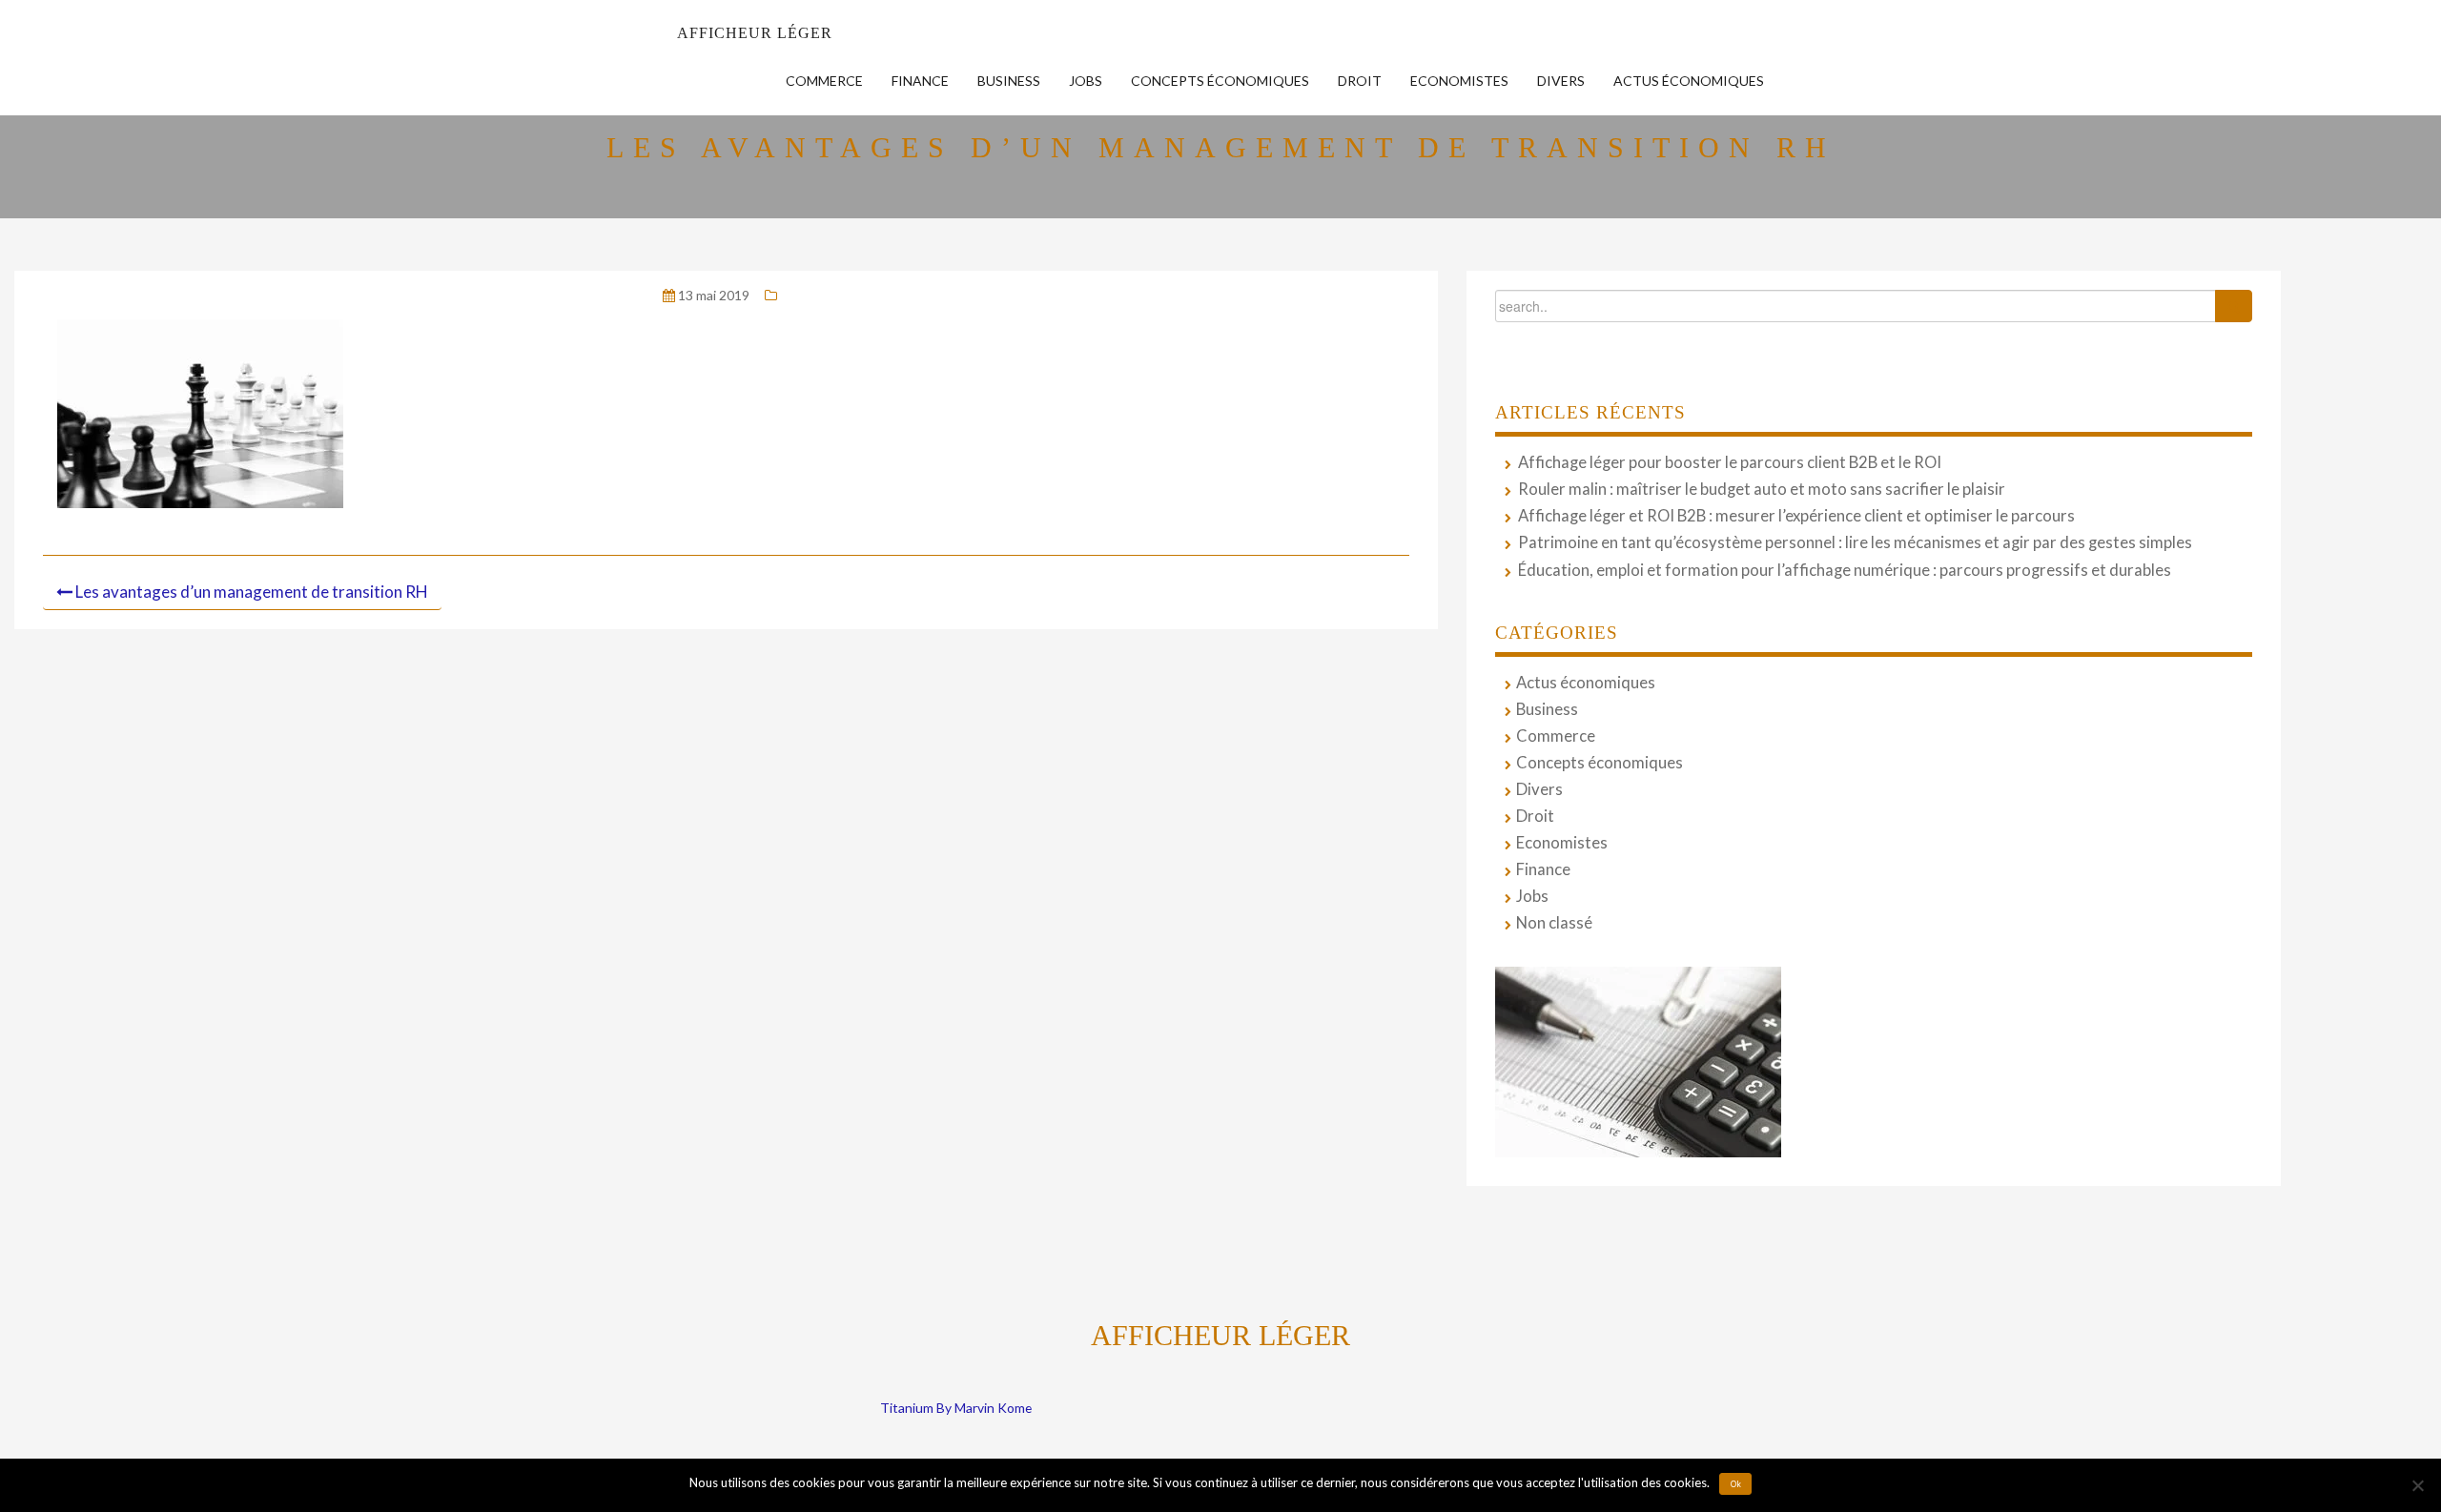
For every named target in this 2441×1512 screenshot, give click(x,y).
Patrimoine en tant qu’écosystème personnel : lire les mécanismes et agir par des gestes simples (1855, 542)
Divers (1561, 81)
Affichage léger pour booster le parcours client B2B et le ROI (1730, 462)
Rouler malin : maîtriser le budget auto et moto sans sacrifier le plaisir (1762, 489)
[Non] (2417, 1485)
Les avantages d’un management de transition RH (252, 592)
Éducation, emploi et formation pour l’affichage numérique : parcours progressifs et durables (1845, 570)
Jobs (1086, 81)
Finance (920, 81)
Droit (1360, 81)
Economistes (1459, 81)
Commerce (824, 81)
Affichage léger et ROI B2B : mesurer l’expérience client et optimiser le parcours (1796, 516)
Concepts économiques (1220, 81)
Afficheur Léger (755, 33)
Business (1009, 81)
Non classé (1554, 923)
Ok (1736, 1484)
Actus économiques (1689, 81)
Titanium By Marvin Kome (956, 1408)
